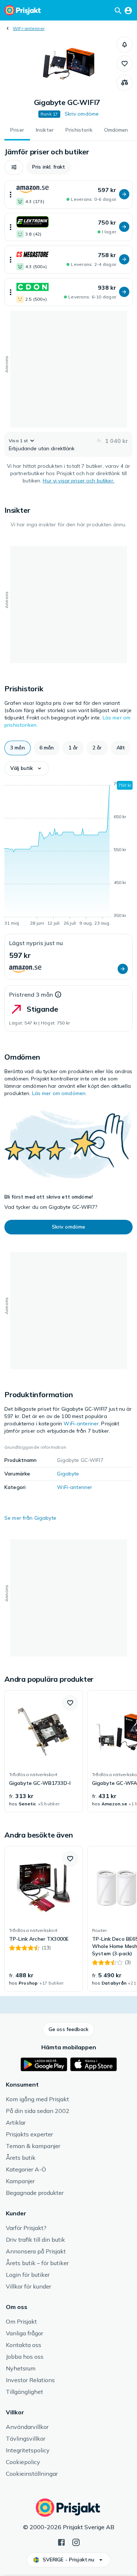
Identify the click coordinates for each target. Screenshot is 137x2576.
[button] (125, 45)
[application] (68, 855)
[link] (44, 1751)
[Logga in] (128, 10)
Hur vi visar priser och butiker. (78, 481)
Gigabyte (68, 1474)
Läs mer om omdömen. (60, 1093)
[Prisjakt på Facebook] (61, 2542)
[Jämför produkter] (125, 83)
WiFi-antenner (29, 28)
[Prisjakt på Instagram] (76, 2542)
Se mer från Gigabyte (30, 1518)
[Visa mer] (11, 194)
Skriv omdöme (82, 114)
